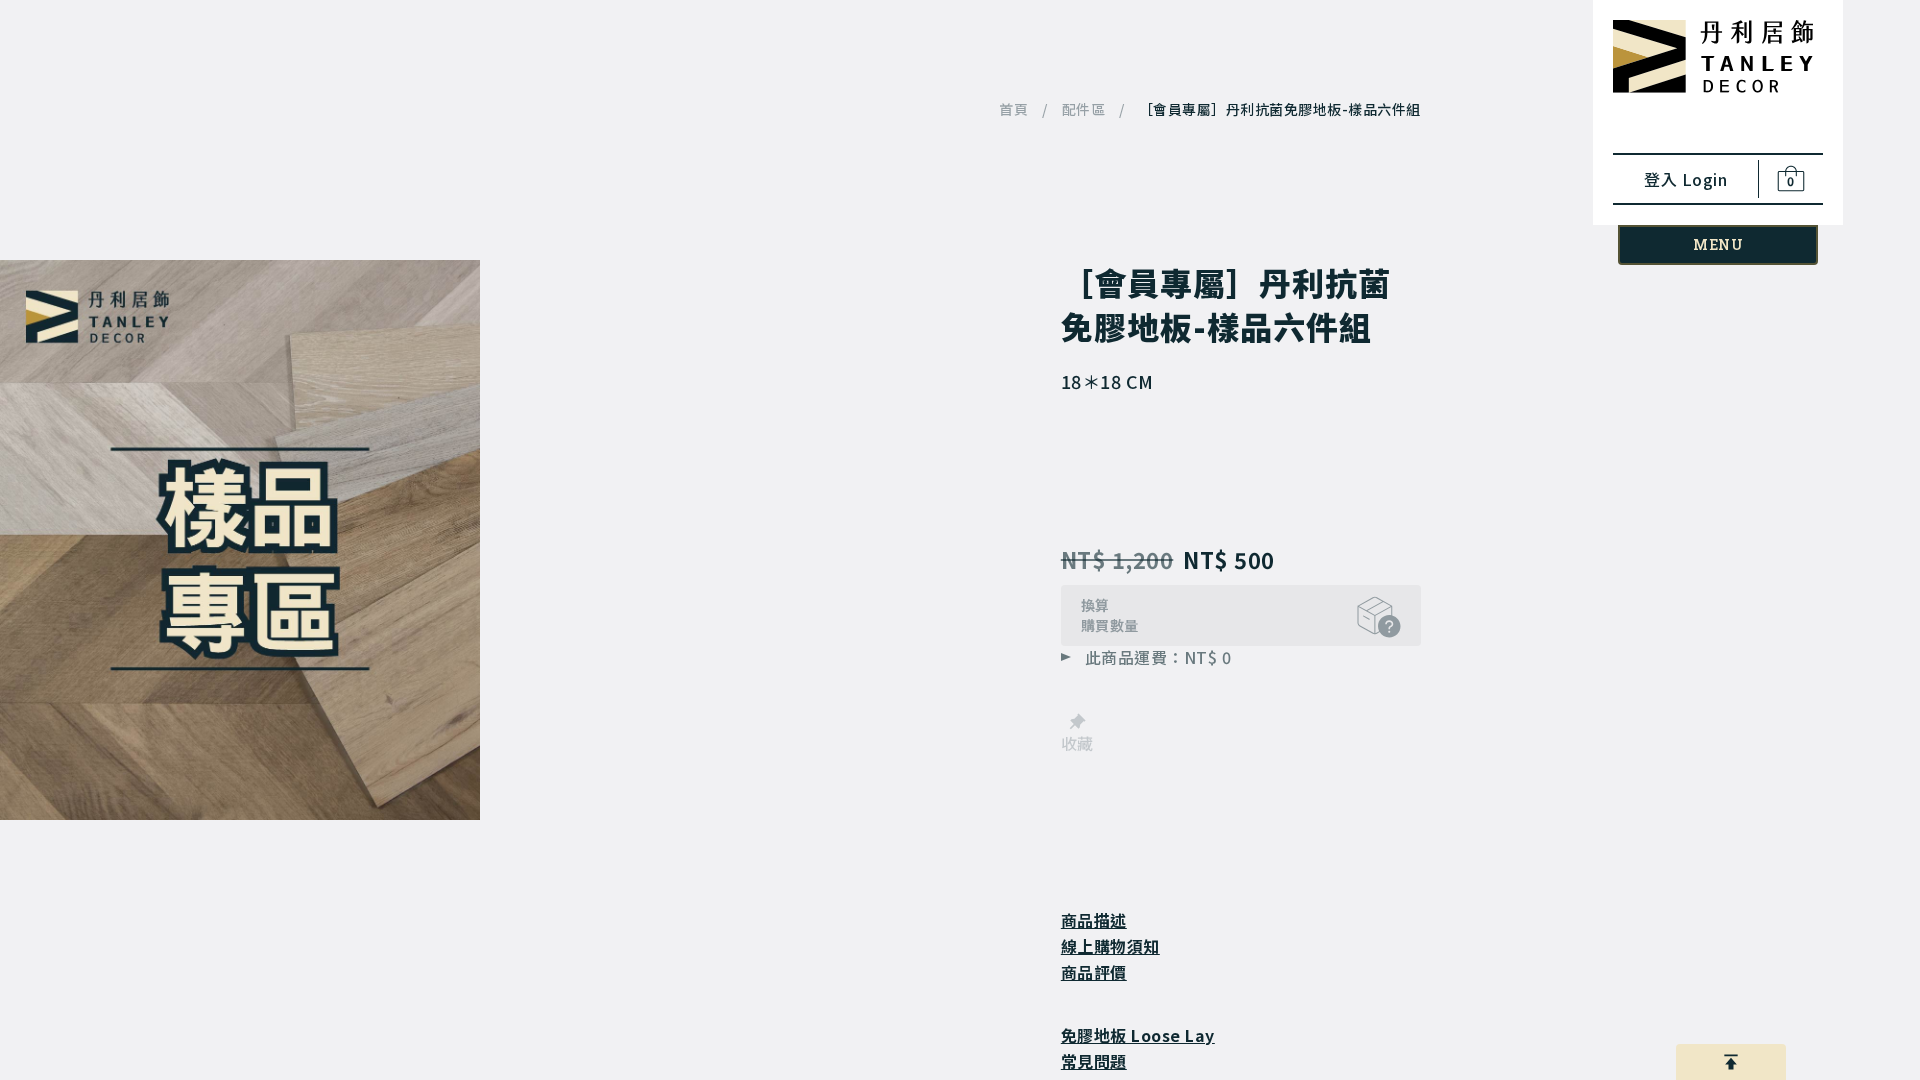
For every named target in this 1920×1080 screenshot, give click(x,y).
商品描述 (1094, 920)
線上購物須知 (1110, 946)
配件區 (1084, 109)
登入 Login (1685, 179)
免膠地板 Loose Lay (1138, 1035)
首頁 (1013, 109)
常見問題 (1094, 1061)
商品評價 (1094, 972)
